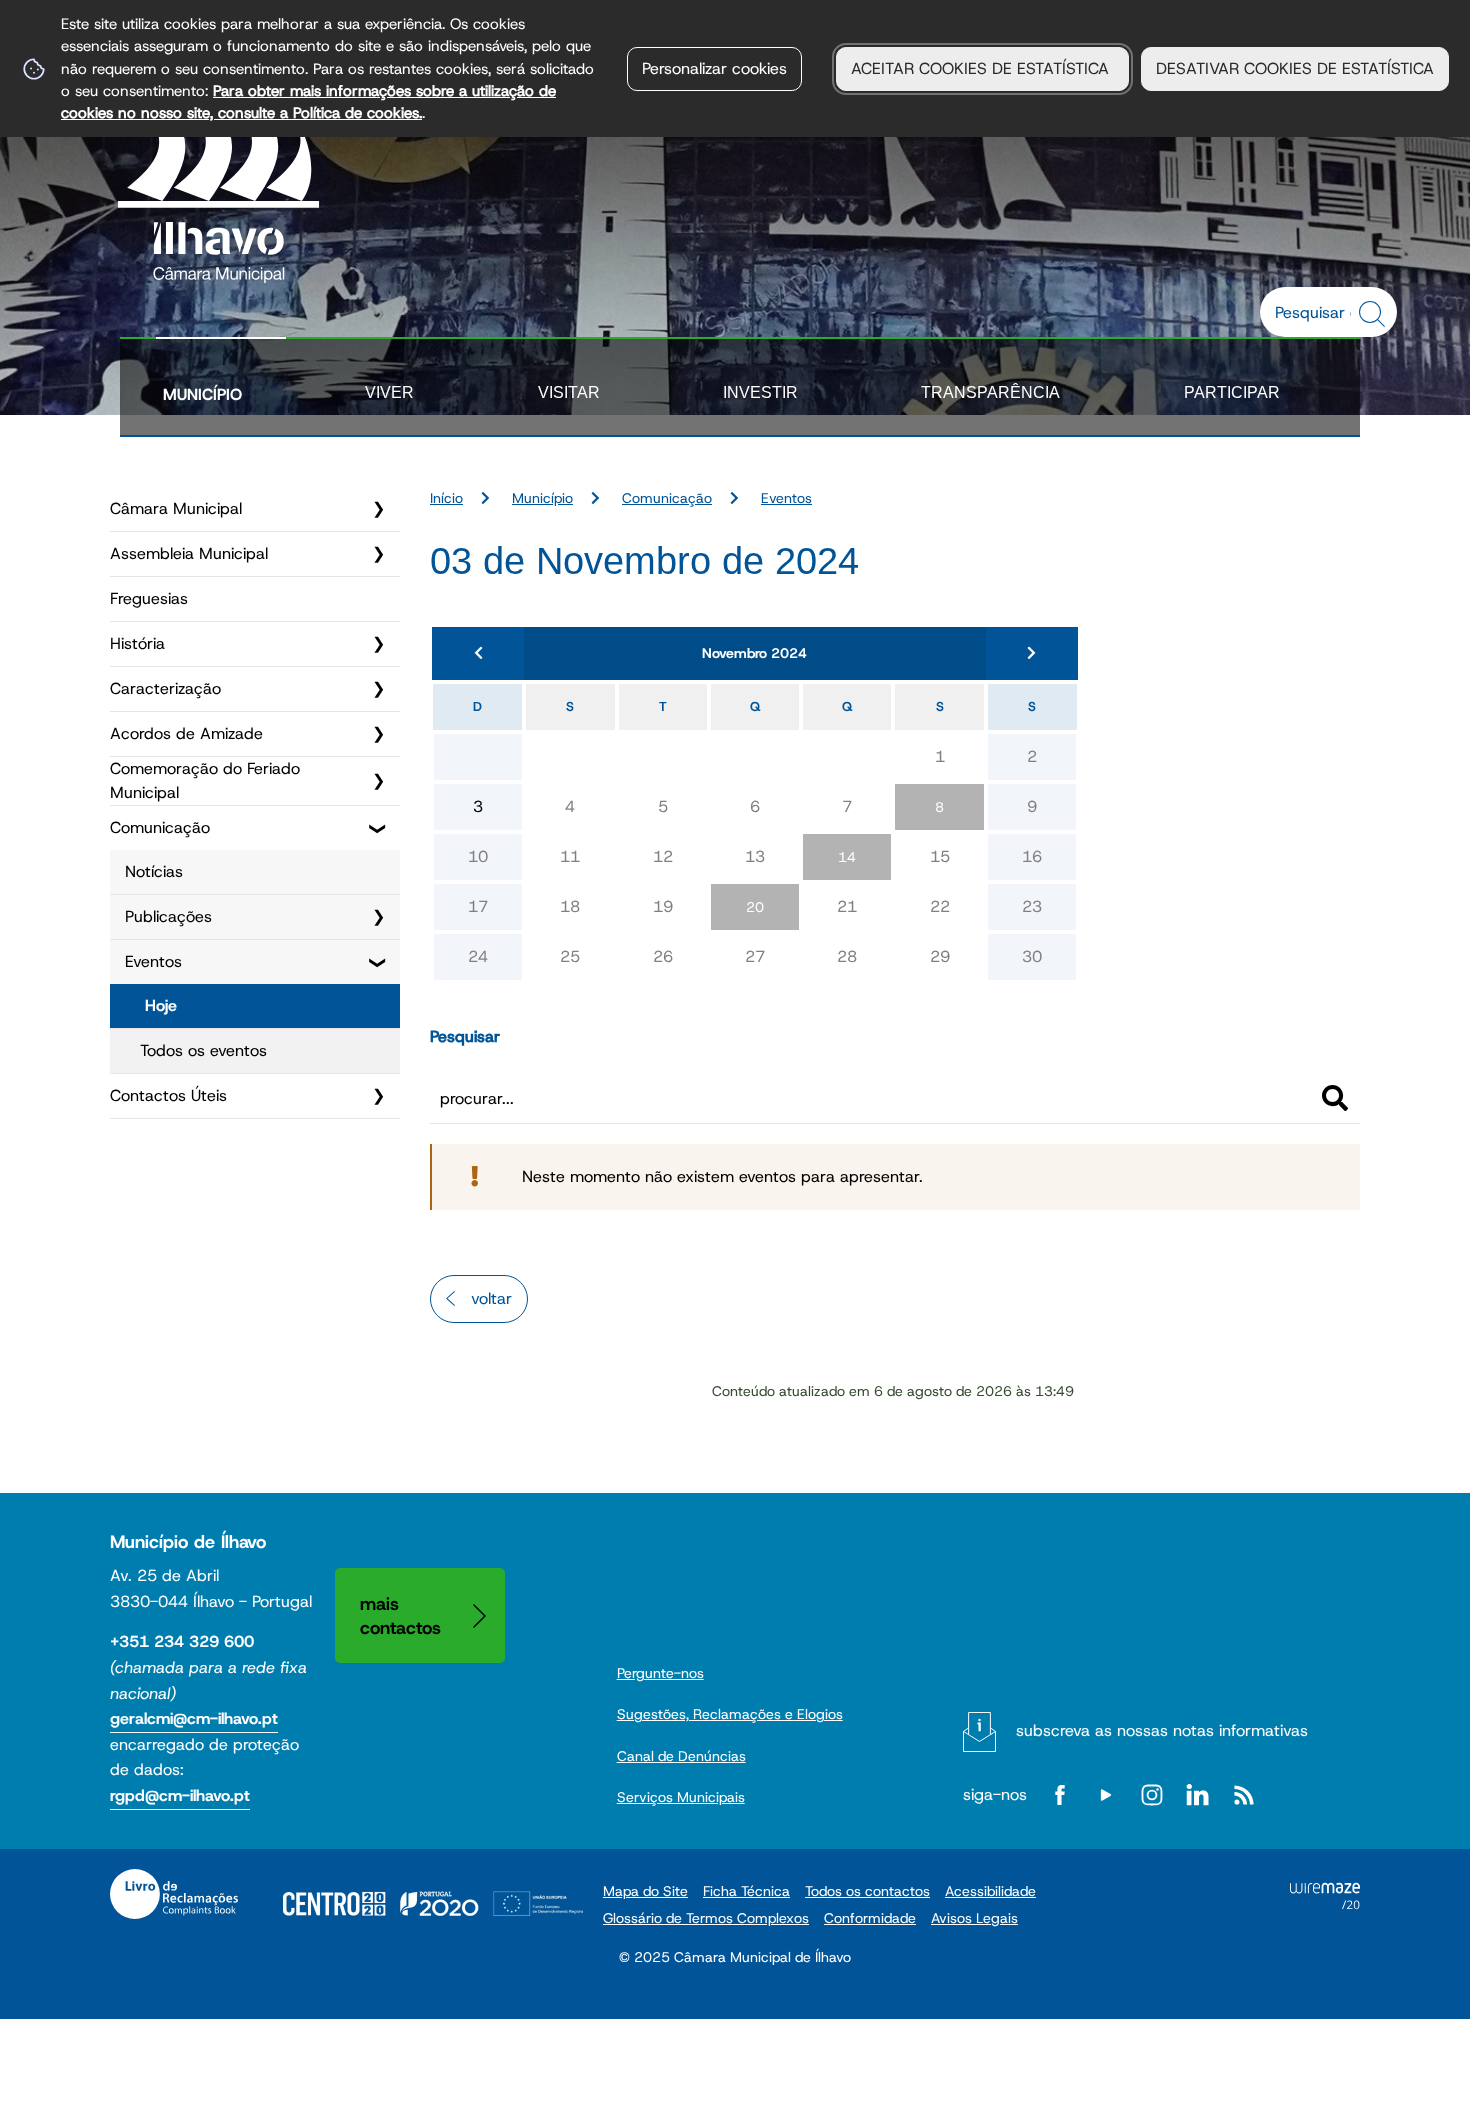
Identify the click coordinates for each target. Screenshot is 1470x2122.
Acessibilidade (990, 1891)
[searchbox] (1318, 312)
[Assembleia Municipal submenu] (378, 554)
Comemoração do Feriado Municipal (205, 780)
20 (755, 907)
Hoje (161, 1005)
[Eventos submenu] (378, 962)
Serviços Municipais (681, 1797)
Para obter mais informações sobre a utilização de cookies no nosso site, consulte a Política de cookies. (308, 101)
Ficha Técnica (746, 1891)
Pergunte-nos (660, 1673)
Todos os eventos (203, 1050)
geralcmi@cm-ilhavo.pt (194, 1718)
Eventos (153, 961)
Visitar (569, 392)
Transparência (990, 392)
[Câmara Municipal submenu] (378, 509)
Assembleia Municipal (189, 553)
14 (847, 857)
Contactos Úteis (168, 1095)
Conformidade (870, 1918)
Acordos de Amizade (186, 733)
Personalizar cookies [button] (714, 68)
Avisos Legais (974, 1918)
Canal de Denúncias (681, 1756)
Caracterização (165, 688)
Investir (760, 392)
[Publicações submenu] (378, 917)
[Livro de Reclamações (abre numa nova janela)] (174, 1894)
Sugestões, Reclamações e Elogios (730, 1714)
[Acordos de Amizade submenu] (378, 734)
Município (202, 394)
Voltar (491, 1298)
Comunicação (160, 827)
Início (446, 498)
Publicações (168, 916)
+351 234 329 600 (182, 1641)
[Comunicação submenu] (378, 828)
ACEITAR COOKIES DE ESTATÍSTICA (982, 68)
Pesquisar (465, 1036)
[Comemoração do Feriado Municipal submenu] (378, 781)
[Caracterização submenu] (378, 689)
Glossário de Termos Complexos (706, 1918)
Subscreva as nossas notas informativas (1162, 1730)
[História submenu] (378, 644)
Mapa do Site (645, 1891)
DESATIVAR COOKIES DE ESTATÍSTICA (1295, 68)
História (137, 643)
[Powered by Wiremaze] (1325, 1903)
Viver (389, 392)
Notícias (154, 871)
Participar (1232, 392)
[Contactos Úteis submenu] (378, 1096)
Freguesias (149, 598)
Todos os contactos (867, 1891)
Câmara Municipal (176, 508)
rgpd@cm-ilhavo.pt (180, 1795)
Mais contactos (400, 1615)
